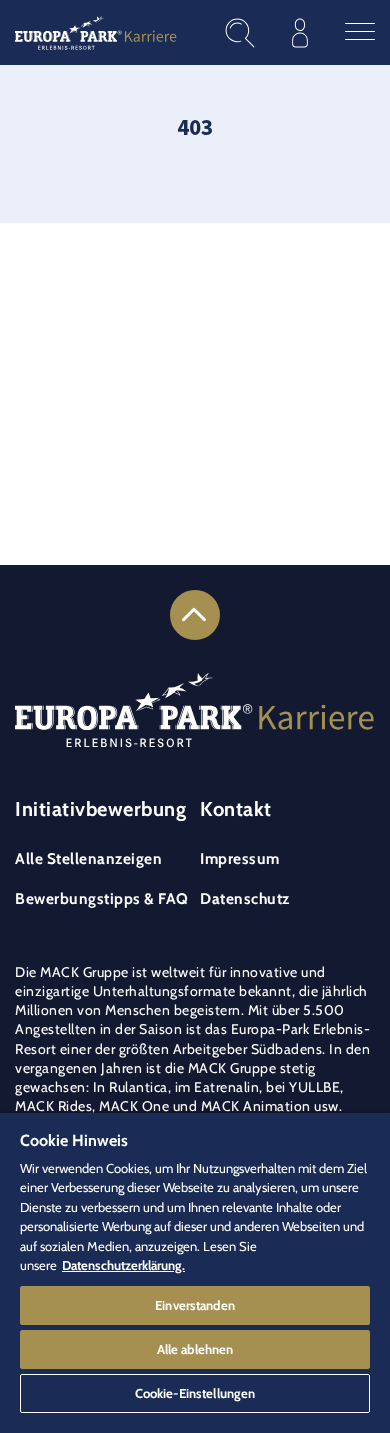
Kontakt (236, 809)
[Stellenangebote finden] (240, 33)
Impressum (240, 858)
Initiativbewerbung (100, 809)
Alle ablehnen (195, 1349)
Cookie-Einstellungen (195, 1393)
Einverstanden (195, 1305)
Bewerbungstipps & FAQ (102, 898)
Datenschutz (245, 898)
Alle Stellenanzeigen (88, 858)
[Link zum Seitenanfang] (195, 615)
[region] (195, 1273)
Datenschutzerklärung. (123, 1265)
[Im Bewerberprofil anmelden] (300, 32)
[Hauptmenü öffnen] (360, 32)
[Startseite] (96, 33)
